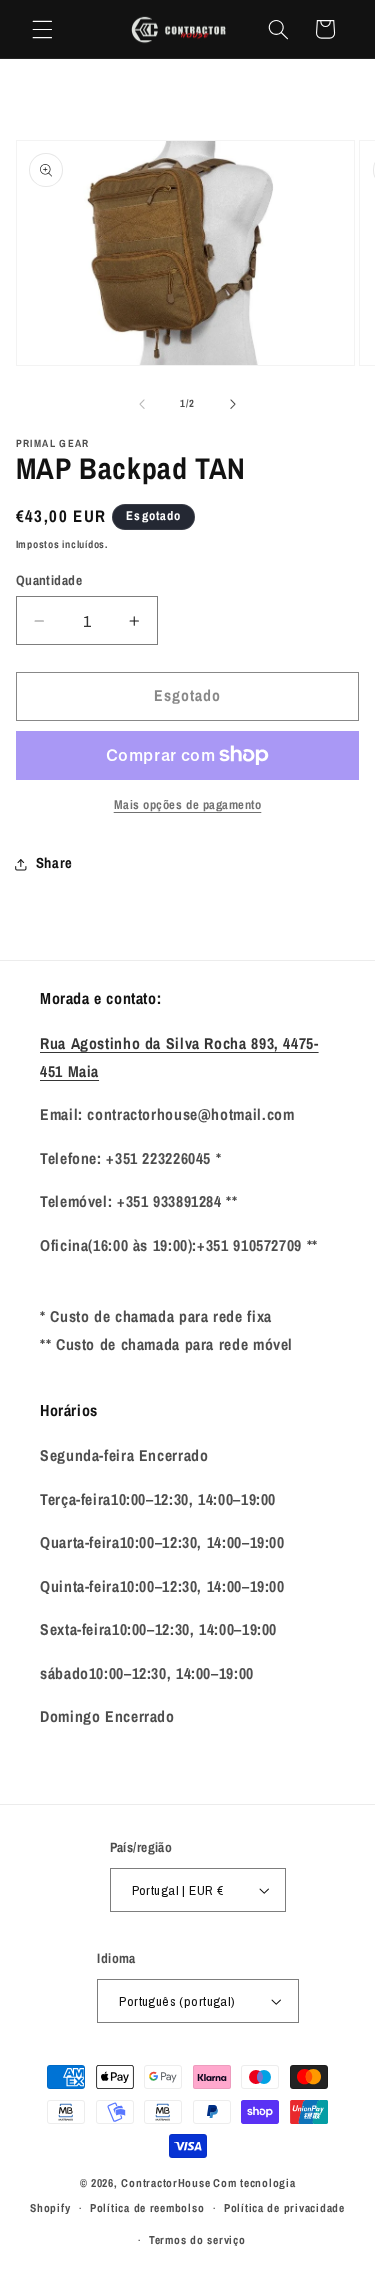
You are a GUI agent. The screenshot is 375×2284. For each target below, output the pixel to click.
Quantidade (49, 580)
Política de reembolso (147, 2208)
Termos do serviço (197, 2240)
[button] (42, 29)
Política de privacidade (284, 2208)
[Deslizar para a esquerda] (142, 404)
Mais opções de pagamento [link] (188, 804)
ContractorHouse (165, 2183)
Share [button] (54, 863)
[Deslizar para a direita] (233, 404)
